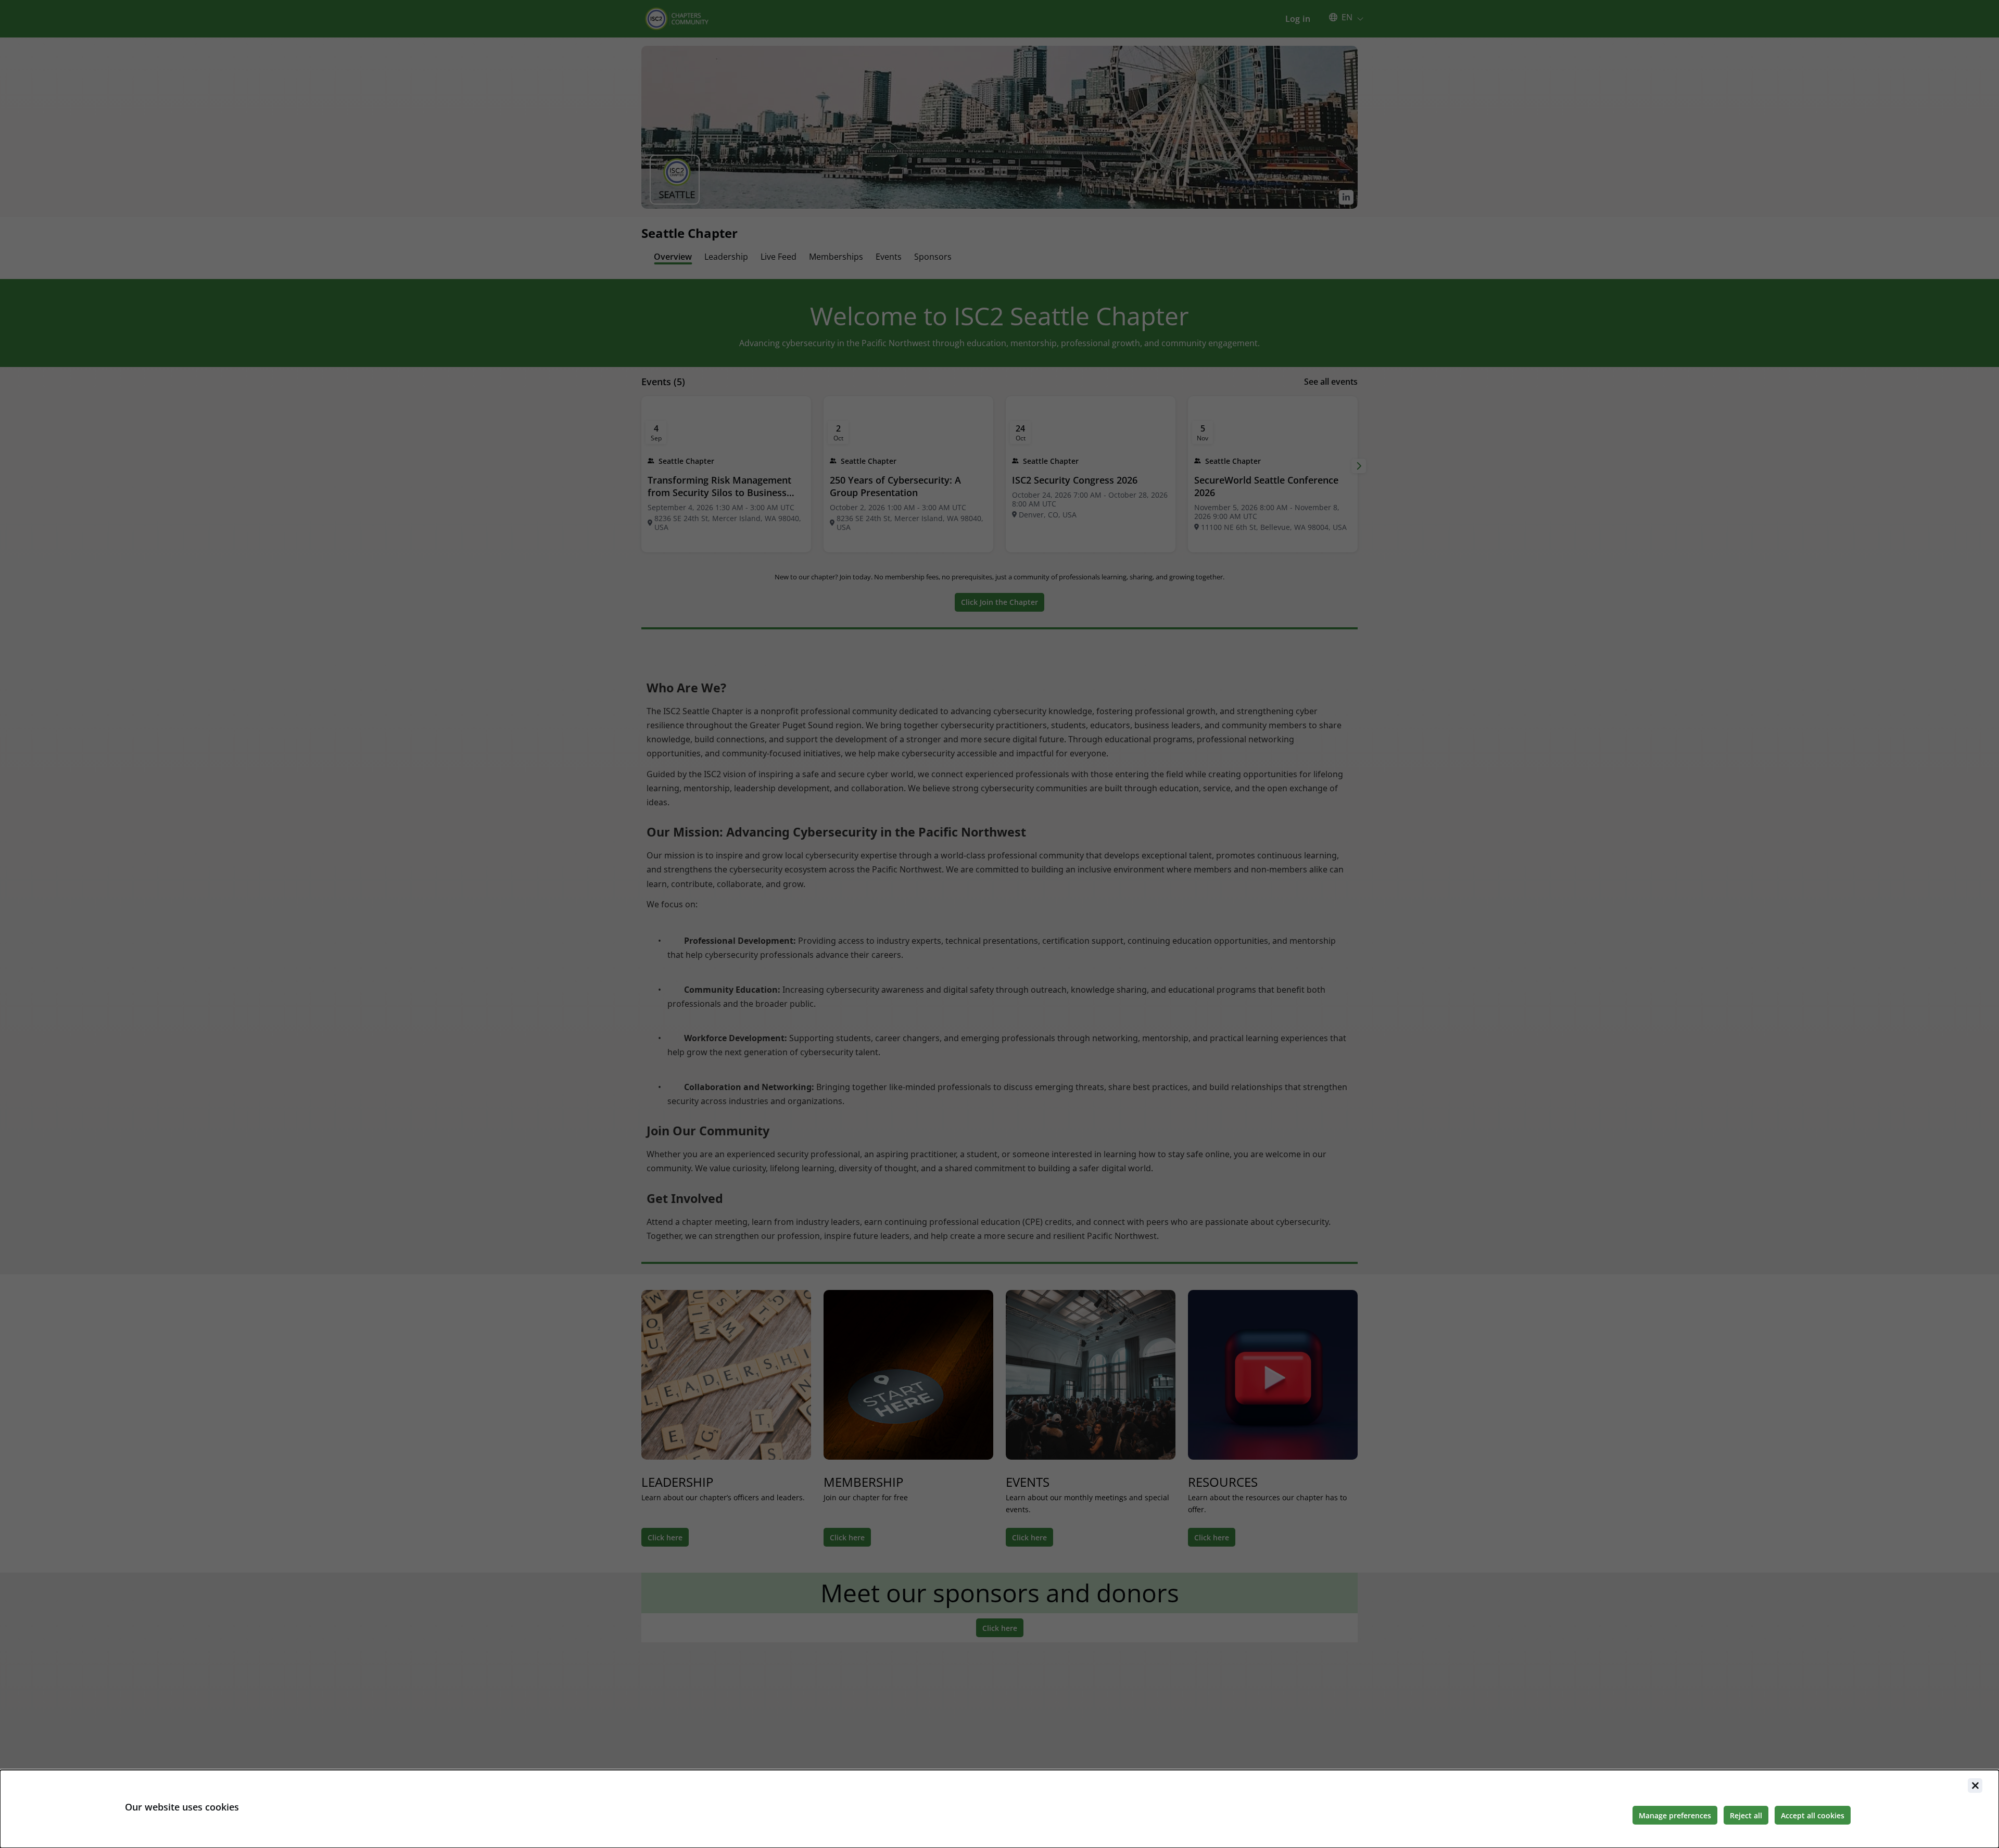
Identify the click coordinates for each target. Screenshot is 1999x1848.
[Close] (1975, 1786)
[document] (1000, 1809)
